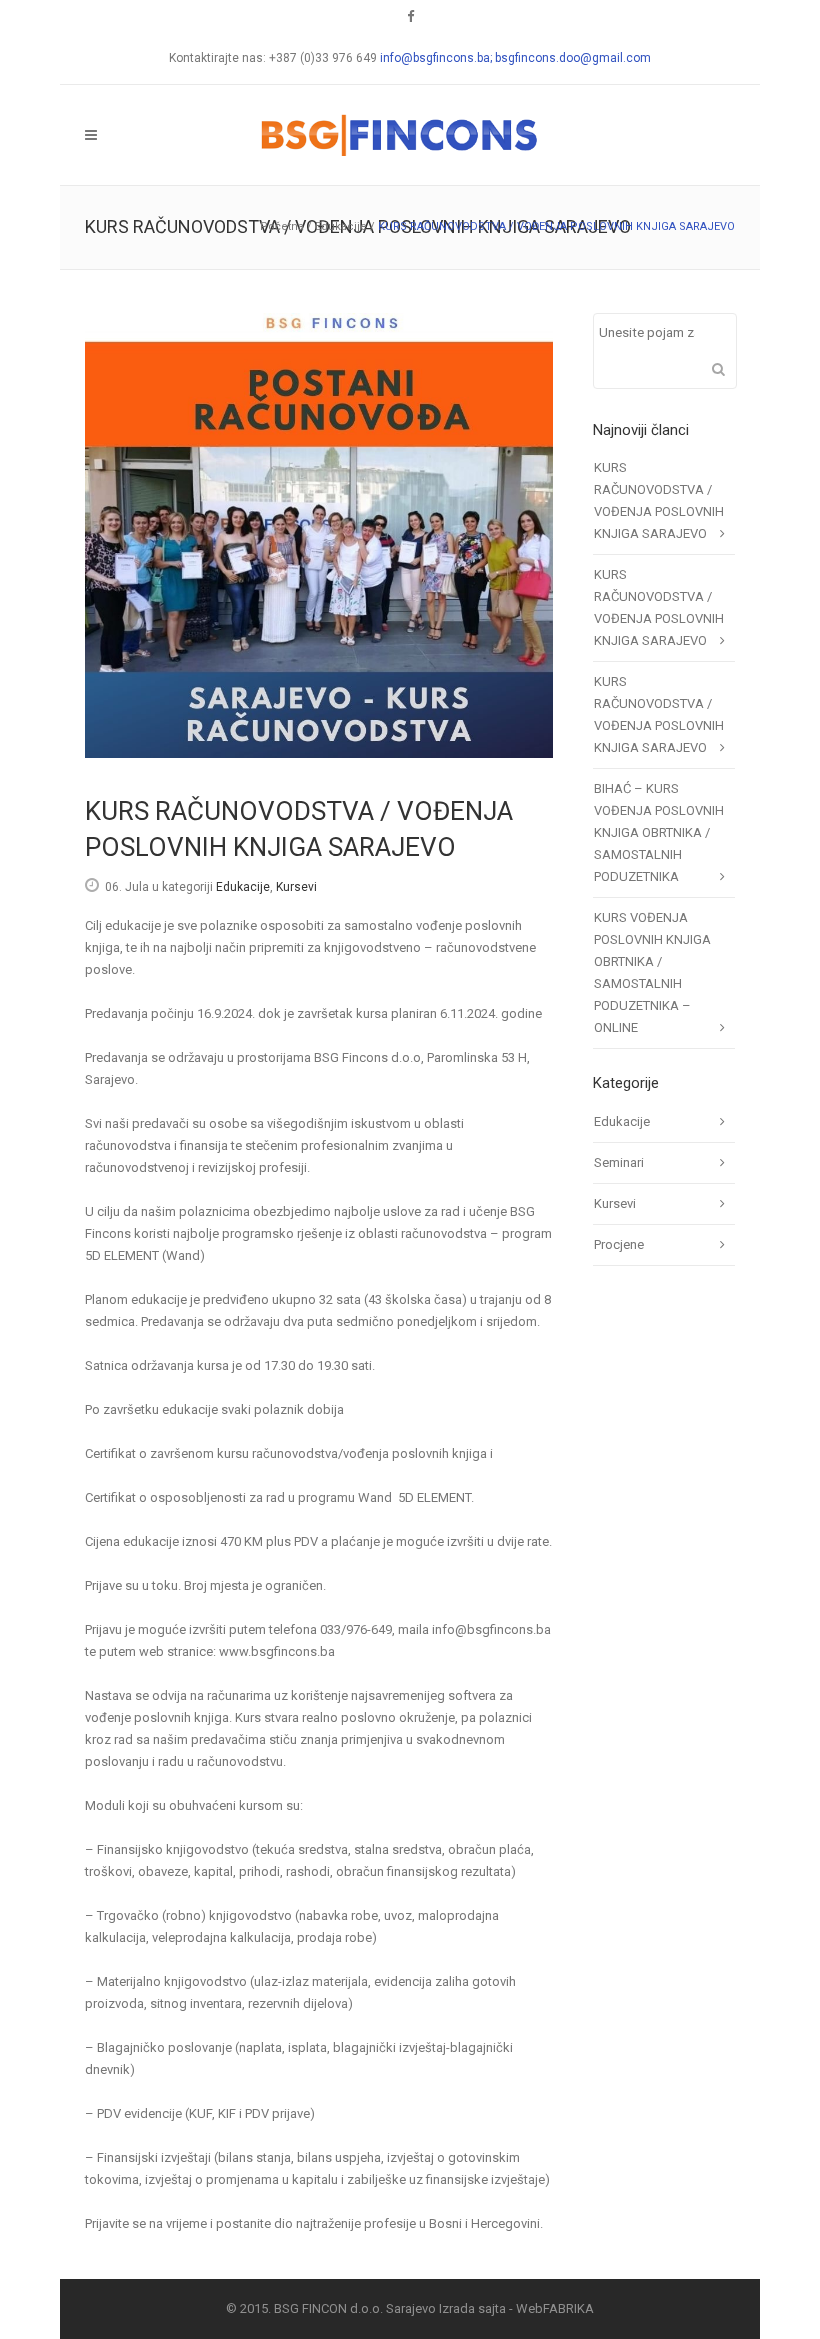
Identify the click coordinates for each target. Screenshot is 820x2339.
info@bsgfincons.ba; (437, 58)
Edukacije (341, 226)
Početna (282, 226)
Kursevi (296, 887)
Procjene (619, 1244)
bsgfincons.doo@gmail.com (573, 58)
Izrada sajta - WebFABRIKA (516, 2308)
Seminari (619, 1162)
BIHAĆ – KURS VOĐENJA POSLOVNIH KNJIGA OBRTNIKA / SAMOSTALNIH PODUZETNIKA (659, 832)
